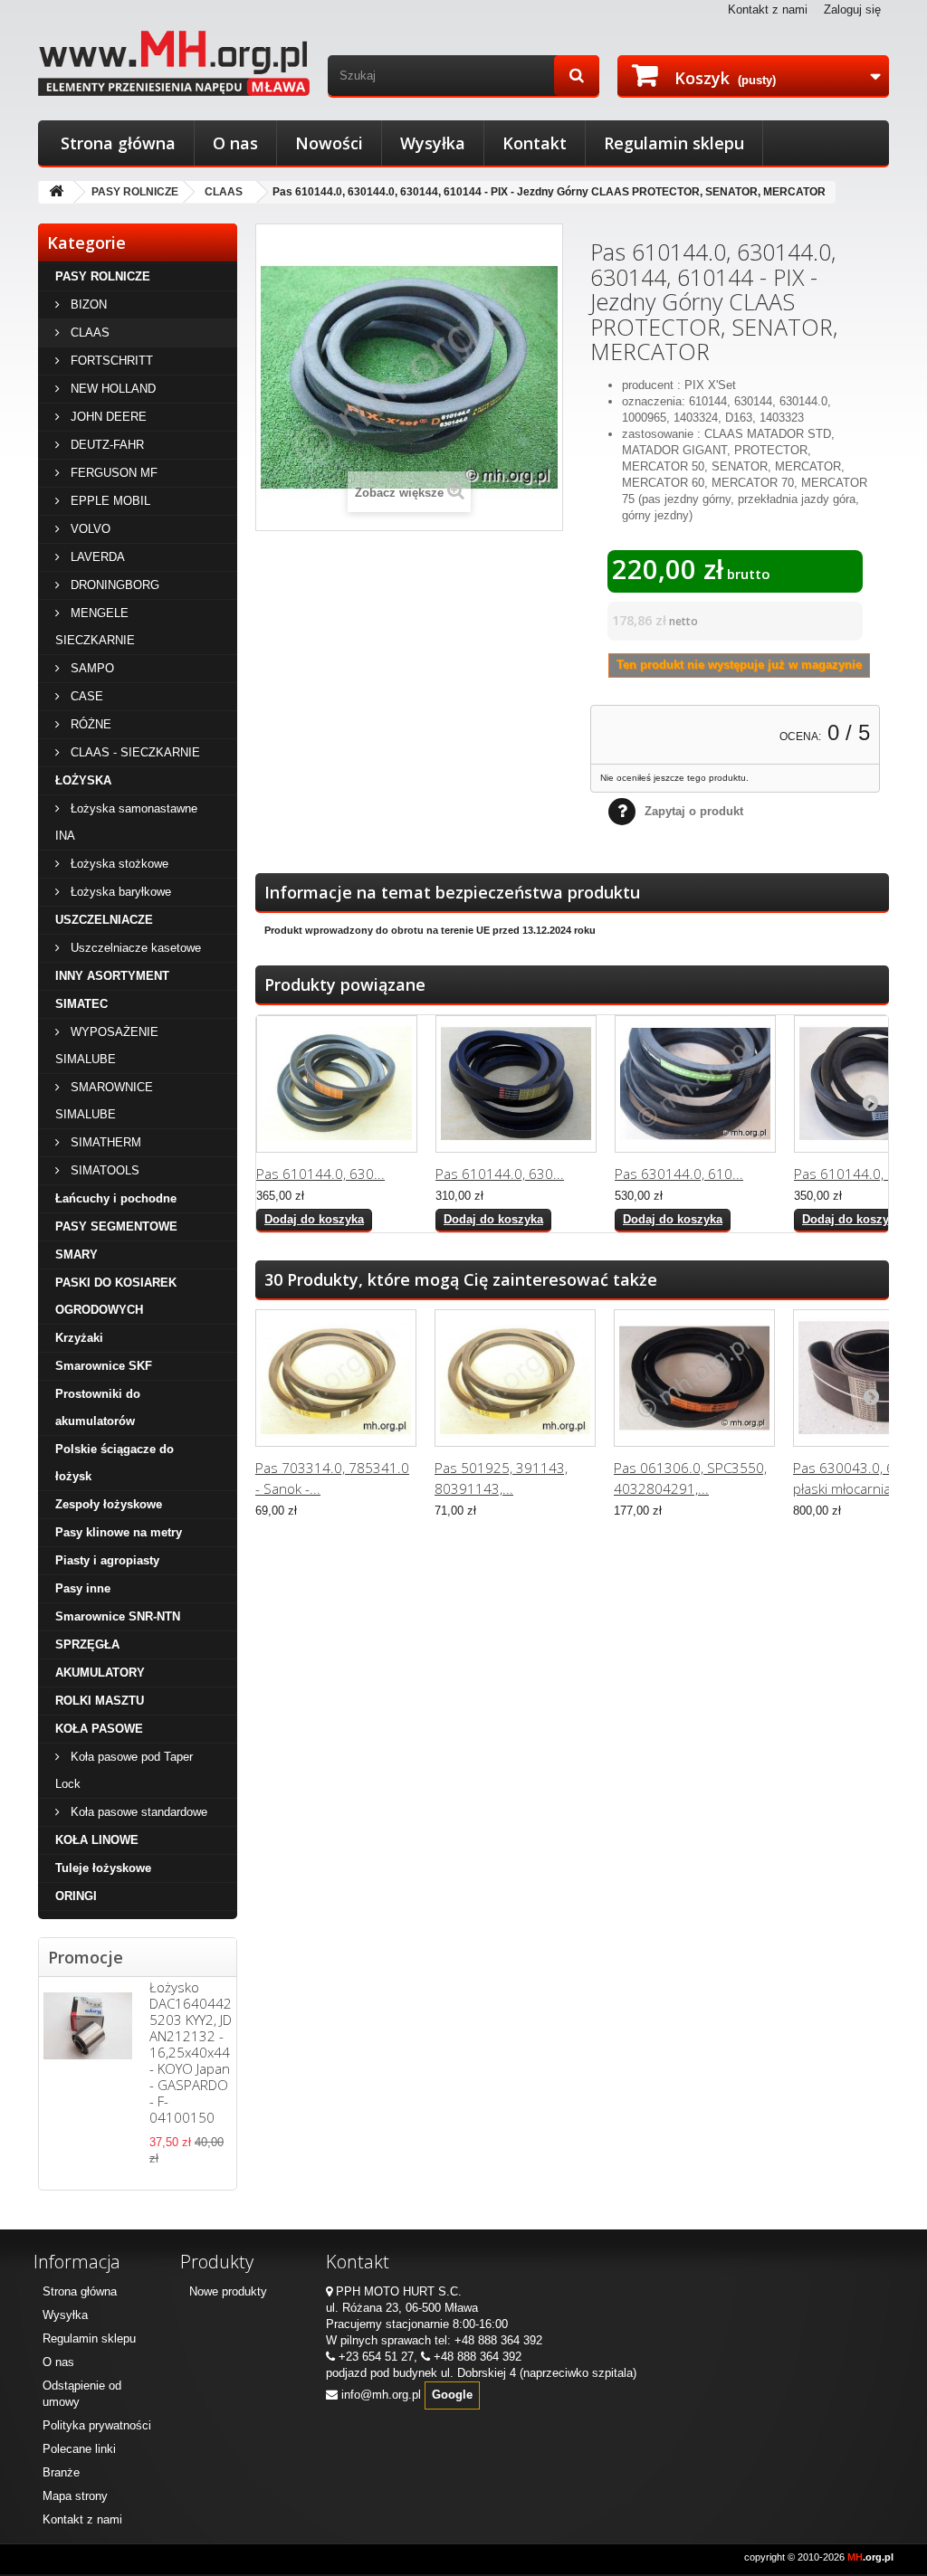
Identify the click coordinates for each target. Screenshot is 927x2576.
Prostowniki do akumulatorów (98, 1407)
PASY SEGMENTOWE (116, 1226)
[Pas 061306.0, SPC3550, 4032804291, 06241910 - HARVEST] (694, 1378)
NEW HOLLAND (111, 389)
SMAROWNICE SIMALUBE (104, 1101)
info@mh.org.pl (381, 2395)
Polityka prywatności (97, 2425)
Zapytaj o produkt (694, 811)
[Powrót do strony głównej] (56, 192)
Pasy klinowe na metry (119, 1532)
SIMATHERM (104, 1142)
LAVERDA (96, 557)
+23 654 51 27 (376, 2357)
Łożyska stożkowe (118, 864)
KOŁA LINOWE (97, 1840)
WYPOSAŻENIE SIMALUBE (107, 1046)
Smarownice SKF (104, 1366)
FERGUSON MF (112, 473)
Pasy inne (83, 1588)
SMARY (76, 1255)
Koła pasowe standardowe (137, 1812)
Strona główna (118, 143)
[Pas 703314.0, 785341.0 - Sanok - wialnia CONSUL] (336, 1378)
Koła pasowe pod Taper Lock (124, 1770)
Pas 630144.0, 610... (679, 1174)
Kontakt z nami (768, 10)
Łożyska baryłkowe (119, 892)
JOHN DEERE (107, 417)
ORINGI (76, 1896)
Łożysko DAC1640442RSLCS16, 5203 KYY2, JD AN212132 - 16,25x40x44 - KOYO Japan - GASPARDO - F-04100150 (220, 2052)
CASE (85, 696)
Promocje (86, 1957)
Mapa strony (75, 2496)
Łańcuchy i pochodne (116, 1198)
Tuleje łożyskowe (103, 1868)
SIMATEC (81, 1004)
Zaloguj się (852, 10)
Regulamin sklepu (674, 143)
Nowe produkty (228, 2291)
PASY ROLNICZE (135, 192)
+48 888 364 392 (498, 2340)
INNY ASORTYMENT (112, 976)
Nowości (329, 143)
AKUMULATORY (100, 1673)
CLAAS (224, 192)
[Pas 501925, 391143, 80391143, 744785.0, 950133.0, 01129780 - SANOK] (515, 1378)
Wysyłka (433, 143)
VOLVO (89, 529)
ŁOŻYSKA (83, 780)
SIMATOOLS (103, 1170)
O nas (235, 143)
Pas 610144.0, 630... (320, 1174)
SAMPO (91, 668)
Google (452, 2395)
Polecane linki (79, 2449)
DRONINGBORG (113, 585)
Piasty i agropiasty (107, 1560)
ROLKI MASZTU (100, 1701)
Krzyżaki (79, 1338)
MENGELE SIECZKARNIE (95, 627)
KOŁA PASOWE (99, 1729)
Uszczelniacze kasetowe (134, 948)
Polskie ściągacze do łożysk (115, 1463)
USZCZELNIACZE (104, 920)
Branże (61, 2472)
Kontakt (535, 143)
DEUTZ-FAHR (105, 445)
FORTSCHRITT (110, 361)
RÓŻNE (89, 724)
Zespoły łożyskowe (109, 1504)
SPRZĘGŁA (87, 1644)
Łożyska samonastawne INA (126, 822)
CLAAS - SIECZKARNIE (134, 752)
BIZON (87, 304)
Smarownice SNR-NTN (118, 1616)
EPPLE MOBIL (109, 501)
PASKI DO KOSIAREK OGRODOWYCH (116, 1296)
